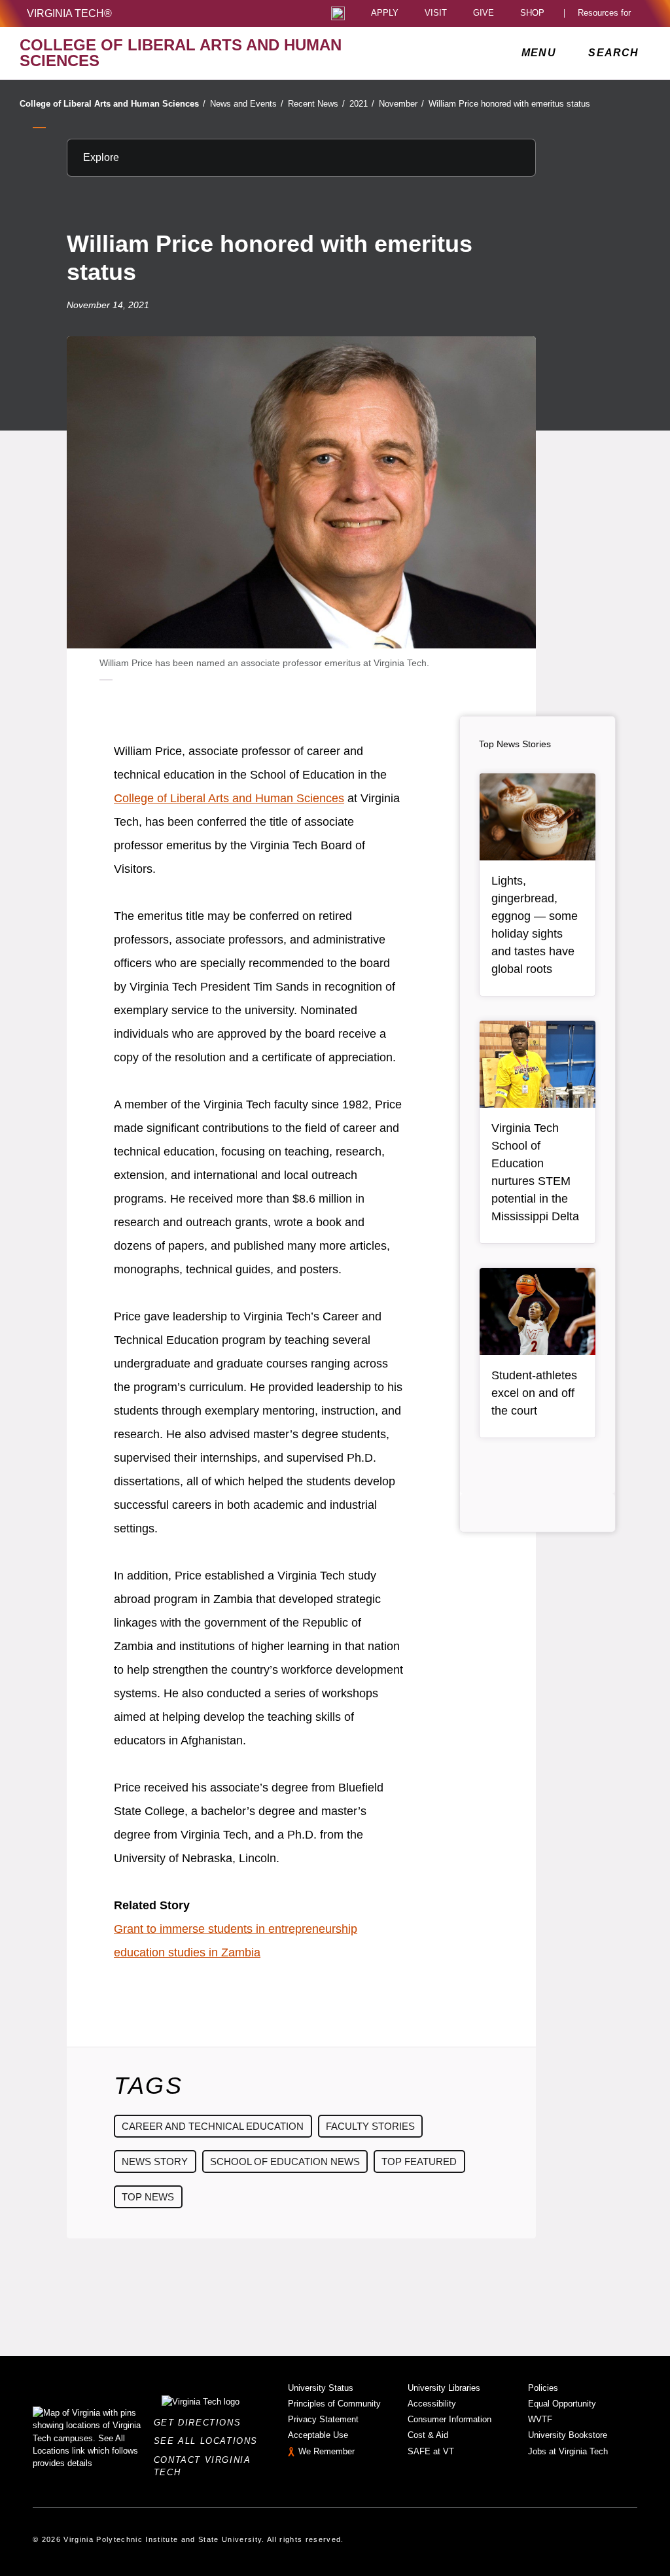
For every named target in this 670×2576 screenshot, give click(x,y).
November (401, 104)
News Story (155, 2161)
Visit (436, 13)
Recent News (316, 104)
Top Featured (419, 2161)
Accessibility (432, 2404)
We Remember (326, 2451)
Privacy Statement (323, 2419)
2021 (362, 104)
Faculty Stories (370, 2126)
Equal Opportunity (562, 2404)
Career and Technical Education (213, 2126)
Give (484, 13)
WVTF (540, 2419)
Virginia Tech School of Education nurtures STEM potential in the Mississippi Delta (535, 1172)
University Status (321, 2388)
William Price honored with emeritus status (509, 104)
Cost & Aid (428, 2435)
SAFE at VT (431, 2451)
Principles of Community (334, 2404)
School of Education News (285, 2161)
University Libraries (444, 2388)
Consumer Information (450, 2419)
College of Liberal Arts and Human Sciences (113, 104)
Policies (543, 2388)
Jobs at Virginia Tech (568, 2451)
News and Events (247, 104)
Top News (148, 2197)
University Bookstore (568, 2435)
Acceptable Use (318, 2435)
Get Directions (201, 2423)
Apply (385, 13)
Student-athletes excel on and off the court (534, 1393)
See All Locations (209, 2441)
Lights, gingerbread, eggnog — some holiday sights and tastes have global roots (535, 925)
